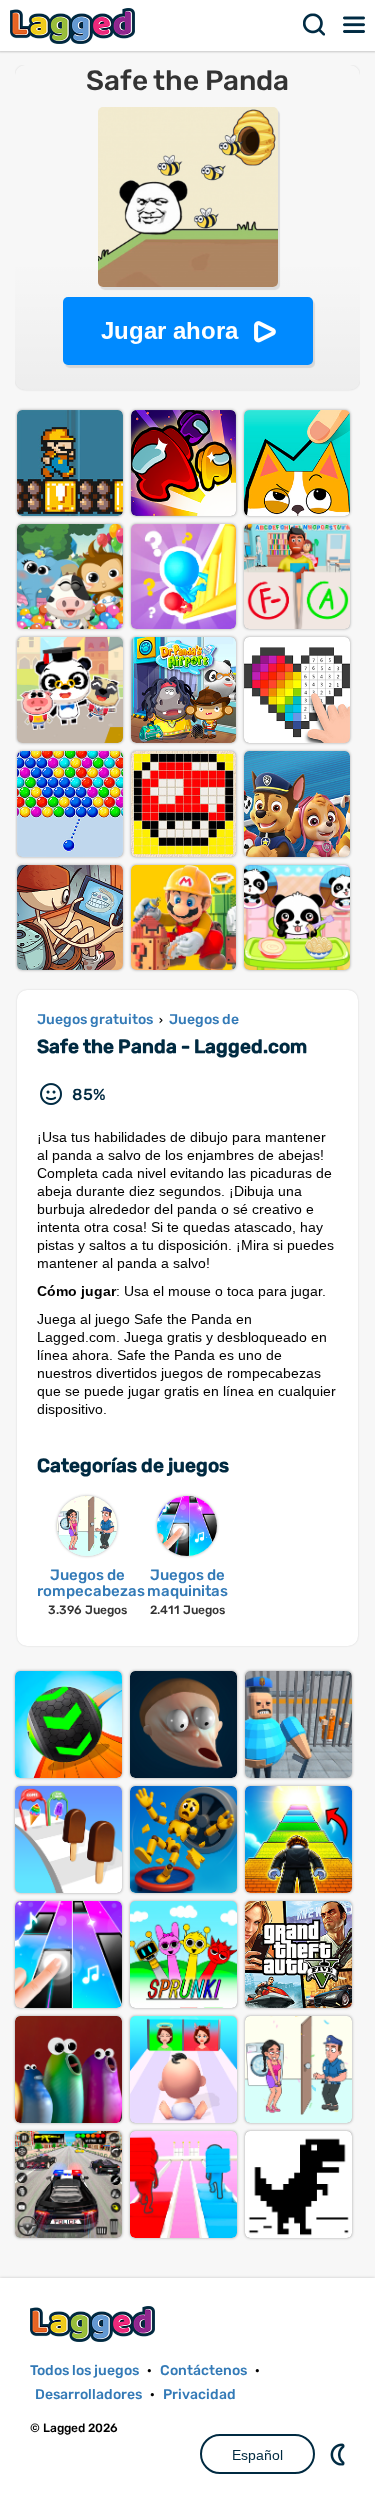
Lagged (75, 25)
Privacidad (199, 2394)
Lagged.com (95, 2323)
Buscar (315, 25)
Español (257, 2455)
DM (340, 2454)
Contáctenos (203, 2370)
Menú (355, 25)
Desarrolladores (88, 2394)
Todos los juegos (84, 2370)
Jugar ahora (169, 330)
